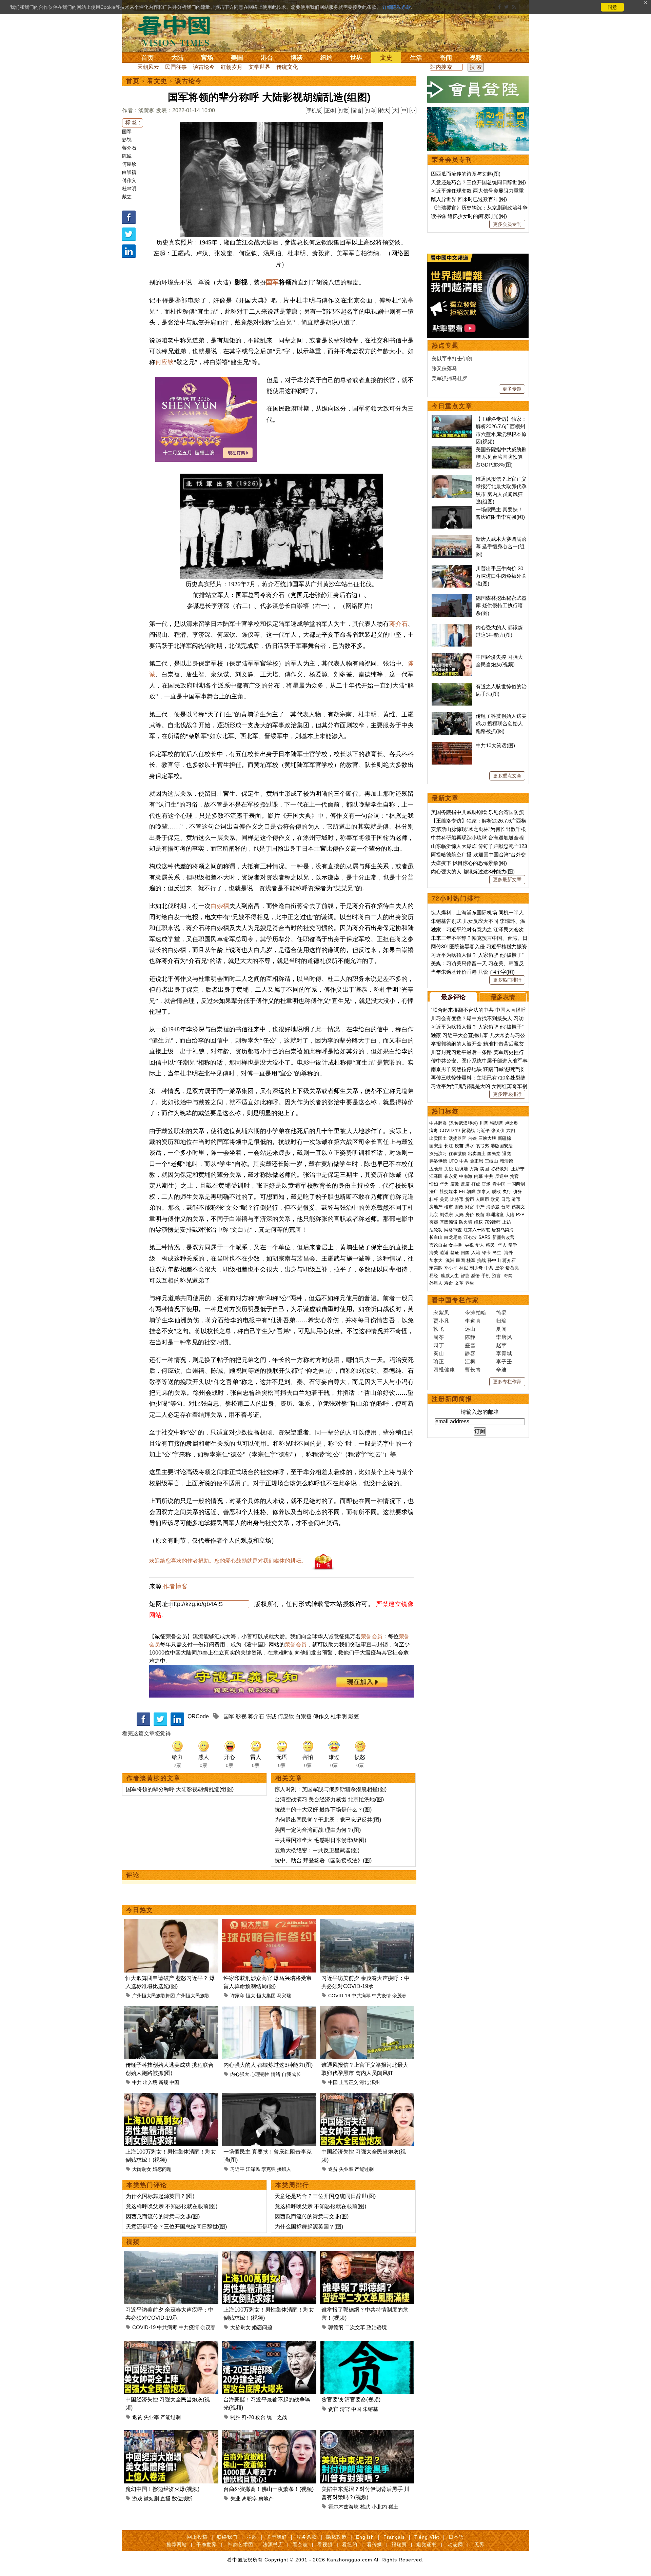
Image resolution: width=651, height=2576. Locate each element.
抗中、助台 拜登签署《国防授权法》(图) (323, 1860)
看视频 (325, 2544)
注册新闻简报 (452, 1399)
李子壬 (504, 1361)
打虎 (476, 1184)
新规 (163, 2082)
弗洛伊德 (438, 1161)
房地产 (266, 2499)
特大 (384, 111)
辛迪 (501, 1370)
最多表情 (503, 997)
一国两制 (516, 1184)
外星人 (436, 1283)
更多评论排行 (507, 1094)
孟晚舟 (436, 1169)
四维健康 (444, 1370)
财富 (470, 1207)
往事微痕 (457, 1154)
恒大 (251, 1996)
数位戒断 (182, 2499)
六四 (511, 1131)
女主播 (456, 1245)
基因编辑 (449, 1222)
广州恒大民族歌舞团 (154, 1996)
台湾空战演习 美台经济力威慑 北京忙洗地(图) (329, 1799)
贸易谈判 (500, 1169)
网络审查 (453, 1230)
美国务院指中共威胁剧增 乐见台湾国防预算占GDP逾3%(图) (501, 457)
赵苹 (501, 1345)
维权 (478, 1222)
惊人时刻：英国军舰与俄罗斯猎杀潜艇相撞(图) (331, 1789)
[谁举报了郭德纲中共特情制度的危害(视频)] (367, 2255)
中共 (137, 2082)
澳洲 (450, 1260)
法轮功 (436, 1230)
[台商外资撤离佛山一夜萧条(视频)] (269, 2434)
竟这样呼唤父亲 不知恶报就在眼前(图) (172, 2206)
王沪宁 (518, 1169)
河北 (364, 2082)
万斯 (474, 1169)
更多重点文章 (507, 776)
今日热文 (140, 1910)
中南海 (466, 1176)
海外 (509, 1253)
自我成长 (291, 2074)
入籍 (476, 1253)
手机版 (314, 111)
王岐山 (491, 1161)
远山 (470, 1329)
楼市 (449, 1207)
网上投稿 (197, 2537)
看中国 (178, 31)
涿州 (375, 2082)
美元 (444, 1199)
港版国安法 (502, 1146)
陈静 (470, 1337)
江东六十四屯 (477, 1230)
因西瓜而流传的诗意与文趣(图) (163, 2216)
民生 (497, 1253)
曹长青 (473, 1370)
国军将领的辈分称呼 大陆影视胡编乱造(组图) (180, 1789)
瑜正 (439, 1361)
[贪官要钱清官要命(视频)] (367, 2345)
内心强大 (240, 2074)
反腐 (465, 1184)
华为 (444, 1184)
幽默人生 (450, 1276)
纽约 (327, 58)
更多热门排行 (507, 980)
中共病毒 (361, 1996)
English (365, 2537)
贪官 (333, 2409)
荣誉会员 (372, 1636)
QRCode (198, 1716)
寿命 (449, 1283)
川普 (484, 1123)
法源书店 (273, 2544)
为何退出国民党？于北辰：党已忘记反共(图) (328, 1820)
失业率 (346, 2169)
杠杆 (434, 1199)
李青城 (504, 1353)
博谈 (297, 58)
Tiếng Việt (427, 2537)
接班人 (284, 2169)
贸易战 (468, 1131)
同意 (612, 7)
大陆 (177, 58)
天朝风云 (148, 67)
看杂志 (300, 2544)
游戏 (137, 2499)
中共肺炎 (438, 1123)
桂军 (471, 1260)
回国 (465, 1253)
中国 (174, 2082)
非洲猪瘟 (495, 1215)
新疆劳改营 (503, 1237)
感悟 (475, 1276)
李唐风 (504, 1337)
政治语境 (377, 2327)
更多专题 (512, 389)
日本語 (456, 2537)
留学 (513, 1245)
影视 (127, 140)
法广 (434, 1192)
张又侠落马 (444, 368)
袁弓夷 (482, 1146)
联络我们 (227, 2537)
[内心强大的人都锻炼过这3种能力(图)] (269, 2010)
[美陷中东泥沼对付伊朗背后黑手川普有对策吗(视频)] (367, 2434)
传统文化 (287, 67)
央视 (469, 1245)
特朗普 (497, 1123)
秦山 (439, 1353)
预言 (497, 1276)
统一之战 (277, 2417)
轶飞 (439, 1329)
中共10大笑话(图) (495, 745)
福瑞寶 (399, 2544)
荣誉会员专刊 (452, 160)
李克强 (269, 2169)
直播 (165, 2499)
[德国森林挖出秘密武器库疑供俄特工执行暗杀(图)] (452, 598)
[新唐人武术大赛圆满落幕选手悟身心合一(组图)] (452, 539)
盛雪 (470, 1345)
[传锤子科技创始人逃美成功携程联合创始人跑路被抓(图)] (171, 2010)
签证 (455, 1253)
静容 (470, 1353)
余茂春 (399, 1996)
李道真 (473, 1321)
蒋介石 (129, 148)
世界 (356, 58)
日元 (506, 1199)
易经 (434, 1276)
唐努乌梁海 (503, 1230)
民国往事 (176, 67)
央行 (507, 1192)
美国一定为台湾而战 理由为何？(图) (318, 1830)
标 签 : (133, 123)
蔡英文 (518, 1207)
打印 (371, 111)
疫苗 (459, 1146)
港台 (267, 58)
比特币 (457, 1199)
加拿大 (484, 1192)
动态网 (456, 2544)
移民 (490, 1245)
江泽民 (253, 2169)
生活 (416, 58)
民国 (460, 1260)
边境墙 (461, 1169)
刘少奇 (476, 1268)
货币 (470, 1199)
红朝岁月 (232, 67)
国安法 (436, 1146)
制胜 (235, 2417)
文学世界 (259, 67)
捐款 (252, 2537)
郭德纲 (336, 2327)
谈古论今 (204, 67)
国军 (127, 132)
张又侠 (498, 1131)
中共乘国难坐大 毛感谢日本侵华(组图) (320, 1840)
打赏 (343, 111)
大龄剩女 (142, 2169)
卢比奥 (511, 1123)
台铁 (472, 1138)
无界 (479, 2544)
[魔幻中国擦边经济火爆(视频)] (171, 2434)
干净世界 (206, 2544)
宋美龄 (436, 1268)
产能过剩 (364, 2169)
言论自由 (438, 1245)
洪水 (470, 1146)
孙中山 (494, 1260)
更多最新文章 (507, 879)
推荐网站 (177, 2544)
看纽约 (350, 2544)
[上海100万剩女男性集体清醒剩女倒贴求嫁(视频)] (171, 2097)
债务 (517, 1192)
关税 (449, 1169)
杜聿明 (129, 189)
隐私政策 (336, 2537)
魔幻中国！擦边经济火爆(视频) (162, 2489)
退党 (507, 1154)
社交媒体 (449, 1192)
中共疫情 (381, 1996)
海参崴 (493, 1207)
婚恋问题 (162, 2169)
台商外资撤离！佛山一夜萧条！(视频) (269, 2489)
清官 (345, 2409)
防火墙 (466, 1222)
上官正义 (349, 2082)
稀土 (393, 2507)
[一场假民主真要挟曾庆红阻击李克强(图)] (269, 2097)
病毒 (434, 1131)
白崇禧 (129, 172)
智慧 (465, 1276)
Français (394, 2537)
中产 (480, 1207)
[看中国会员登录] (478, 90)
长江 (449, 1146)
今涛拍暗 (476, 1313)
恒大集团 (266, 1996)
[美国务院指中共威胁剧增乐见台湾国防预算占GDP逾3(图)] (452, 449)
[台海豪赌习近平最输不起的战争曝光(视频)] (269, 2345)
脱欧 (496, 1192)
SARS (485, 1237)
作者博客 (175, 1586)
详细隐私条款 (397, 7)
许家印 (237, 1996)
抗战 (481, 1260)
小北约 (379, 2507)
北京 (434, 1215)
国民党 (494, 1154)
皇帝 (499, 1268)
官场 (207, 58)
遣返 (444, 1253)
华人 (480, 1245)
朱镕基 (370, 2409)
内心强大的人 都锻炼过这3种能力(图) (268, 2065)
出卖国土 (438, 1138)
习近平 (237, 2169)
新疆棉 (504, 1138)
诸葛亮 (512, 1268)
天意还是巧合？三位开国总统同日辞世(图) (176, 2227)
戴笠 (127, 197)
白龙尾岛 (453, 1237)
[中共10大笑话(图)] (452, 745)
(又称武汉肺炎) (463, 1123)
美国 (237, 58)
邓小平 (451, 1268)
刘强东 (446, 1215)
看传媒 (374, 2544)
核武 (365, 2507)
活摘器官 (457, 1138)
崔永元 (451, 1176)
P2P (520, 1215)
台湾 (506, 1207)
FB (462, 1192)
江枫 (470, 1361)
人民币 (482, 1199)
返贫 (333, 2169)
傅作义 (129, 180)
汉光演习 (438, 1154)
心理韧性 (260, 2074)
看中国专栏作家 (455, 1300)
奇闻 (446, 58)
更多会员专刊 (507, 224)
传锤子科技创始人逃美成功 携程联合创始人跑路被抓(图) (501, 724)
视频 (476, 58)
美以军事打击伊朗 (452, 359)
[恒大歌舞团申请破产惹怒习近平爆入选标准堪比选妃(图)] (171, 1923)
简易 (501, 1313)
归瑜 (501, 1321)
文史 (386, 58)
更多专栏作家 (507, 1382)
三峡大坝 (487, 1138)
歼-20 (248, 2417)
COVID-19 (339, 1996)
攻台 (260, 2417)
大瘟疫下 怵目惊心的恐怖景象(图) (469, 863)
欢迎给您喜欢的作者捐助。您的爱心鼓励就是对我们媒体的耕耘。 (228, 1561)
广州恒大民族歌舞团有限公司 (207, 1996)
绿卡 (486, 1253)
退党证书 (427, 2544)
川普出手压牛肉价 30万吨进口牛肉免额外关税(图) (501, 576)
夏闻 (501, 1329)
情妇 (434, 1184)
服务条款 (307, 2537)
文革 (459, 1283)
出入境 (150, 2082)
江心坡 (470, 1237)
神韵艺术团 (241, 2544)
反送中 (502, 1176)
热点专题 (445, 345)
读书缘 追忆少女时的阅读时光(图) (469, 216)
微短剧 (151, 2499)
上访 (507, 1222)
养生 (470, 1283)
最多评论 (453, 997)
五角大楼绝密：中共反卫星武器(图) (317, 1850)
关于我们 (277, 2537)
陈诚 (127, 156)
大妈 (459, 1215)
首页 (147, 58)
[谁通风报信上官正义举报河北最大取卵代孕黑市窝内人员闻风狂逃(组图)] (367, 2010)
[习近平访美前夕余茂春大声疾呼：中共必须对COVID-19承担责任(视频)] (367, 1923)
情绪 (276, 2074)
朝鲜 (471, 1192)
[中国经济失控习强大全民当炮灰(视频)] (367, 2097)
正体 (330, 111)
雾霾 (434, 1222)
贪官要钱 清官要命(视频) (351, 2400)
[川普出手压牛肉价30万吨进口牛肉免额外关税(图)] (452, 568)
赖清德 (506, 1161)
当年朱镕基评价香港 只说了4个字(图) (473, 972)
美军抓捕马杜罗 (449, 378)
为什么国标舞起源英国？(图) (160, 2196)
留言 (357, 111)
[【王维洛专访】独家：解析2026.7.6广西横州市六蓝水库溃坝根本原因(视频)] (452, 419)
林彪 (463, 1268)
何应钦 (129, 164)
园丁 (439, 1345)
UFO (453, 1161)
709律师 (492, 1222)
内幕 (478, 1176)
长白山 (436, 1237)
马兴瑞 (284, 1996)
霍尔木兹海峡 (343, 2507)
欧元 (495, 1199)
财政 (459, 1207)
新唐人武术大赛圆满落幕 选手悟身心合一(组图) (501, 547)
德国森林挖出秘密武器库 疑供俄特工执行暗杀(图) (501, 606)
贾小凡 (441, 1321)
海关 (434, 1253)
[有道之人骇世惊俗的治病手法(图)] (452, 686)
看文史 (157, 81)
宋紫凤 (441, 1313)
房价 (470, 1215)
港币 (516, 1199)
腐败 (455, 1184)
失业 (235, 2499)
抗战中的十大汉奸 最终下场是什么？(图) (323, 1810)
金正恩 (477, 1161)
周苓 (439, 1337)
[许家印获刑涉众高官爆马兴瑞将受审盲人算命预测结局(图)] (269, 1923)
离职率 (249, 2499)
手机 (486, 1276)
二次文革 (355, 2327)
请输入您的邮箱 (480, 1412)
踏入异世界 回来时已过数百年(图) (469, 199)
